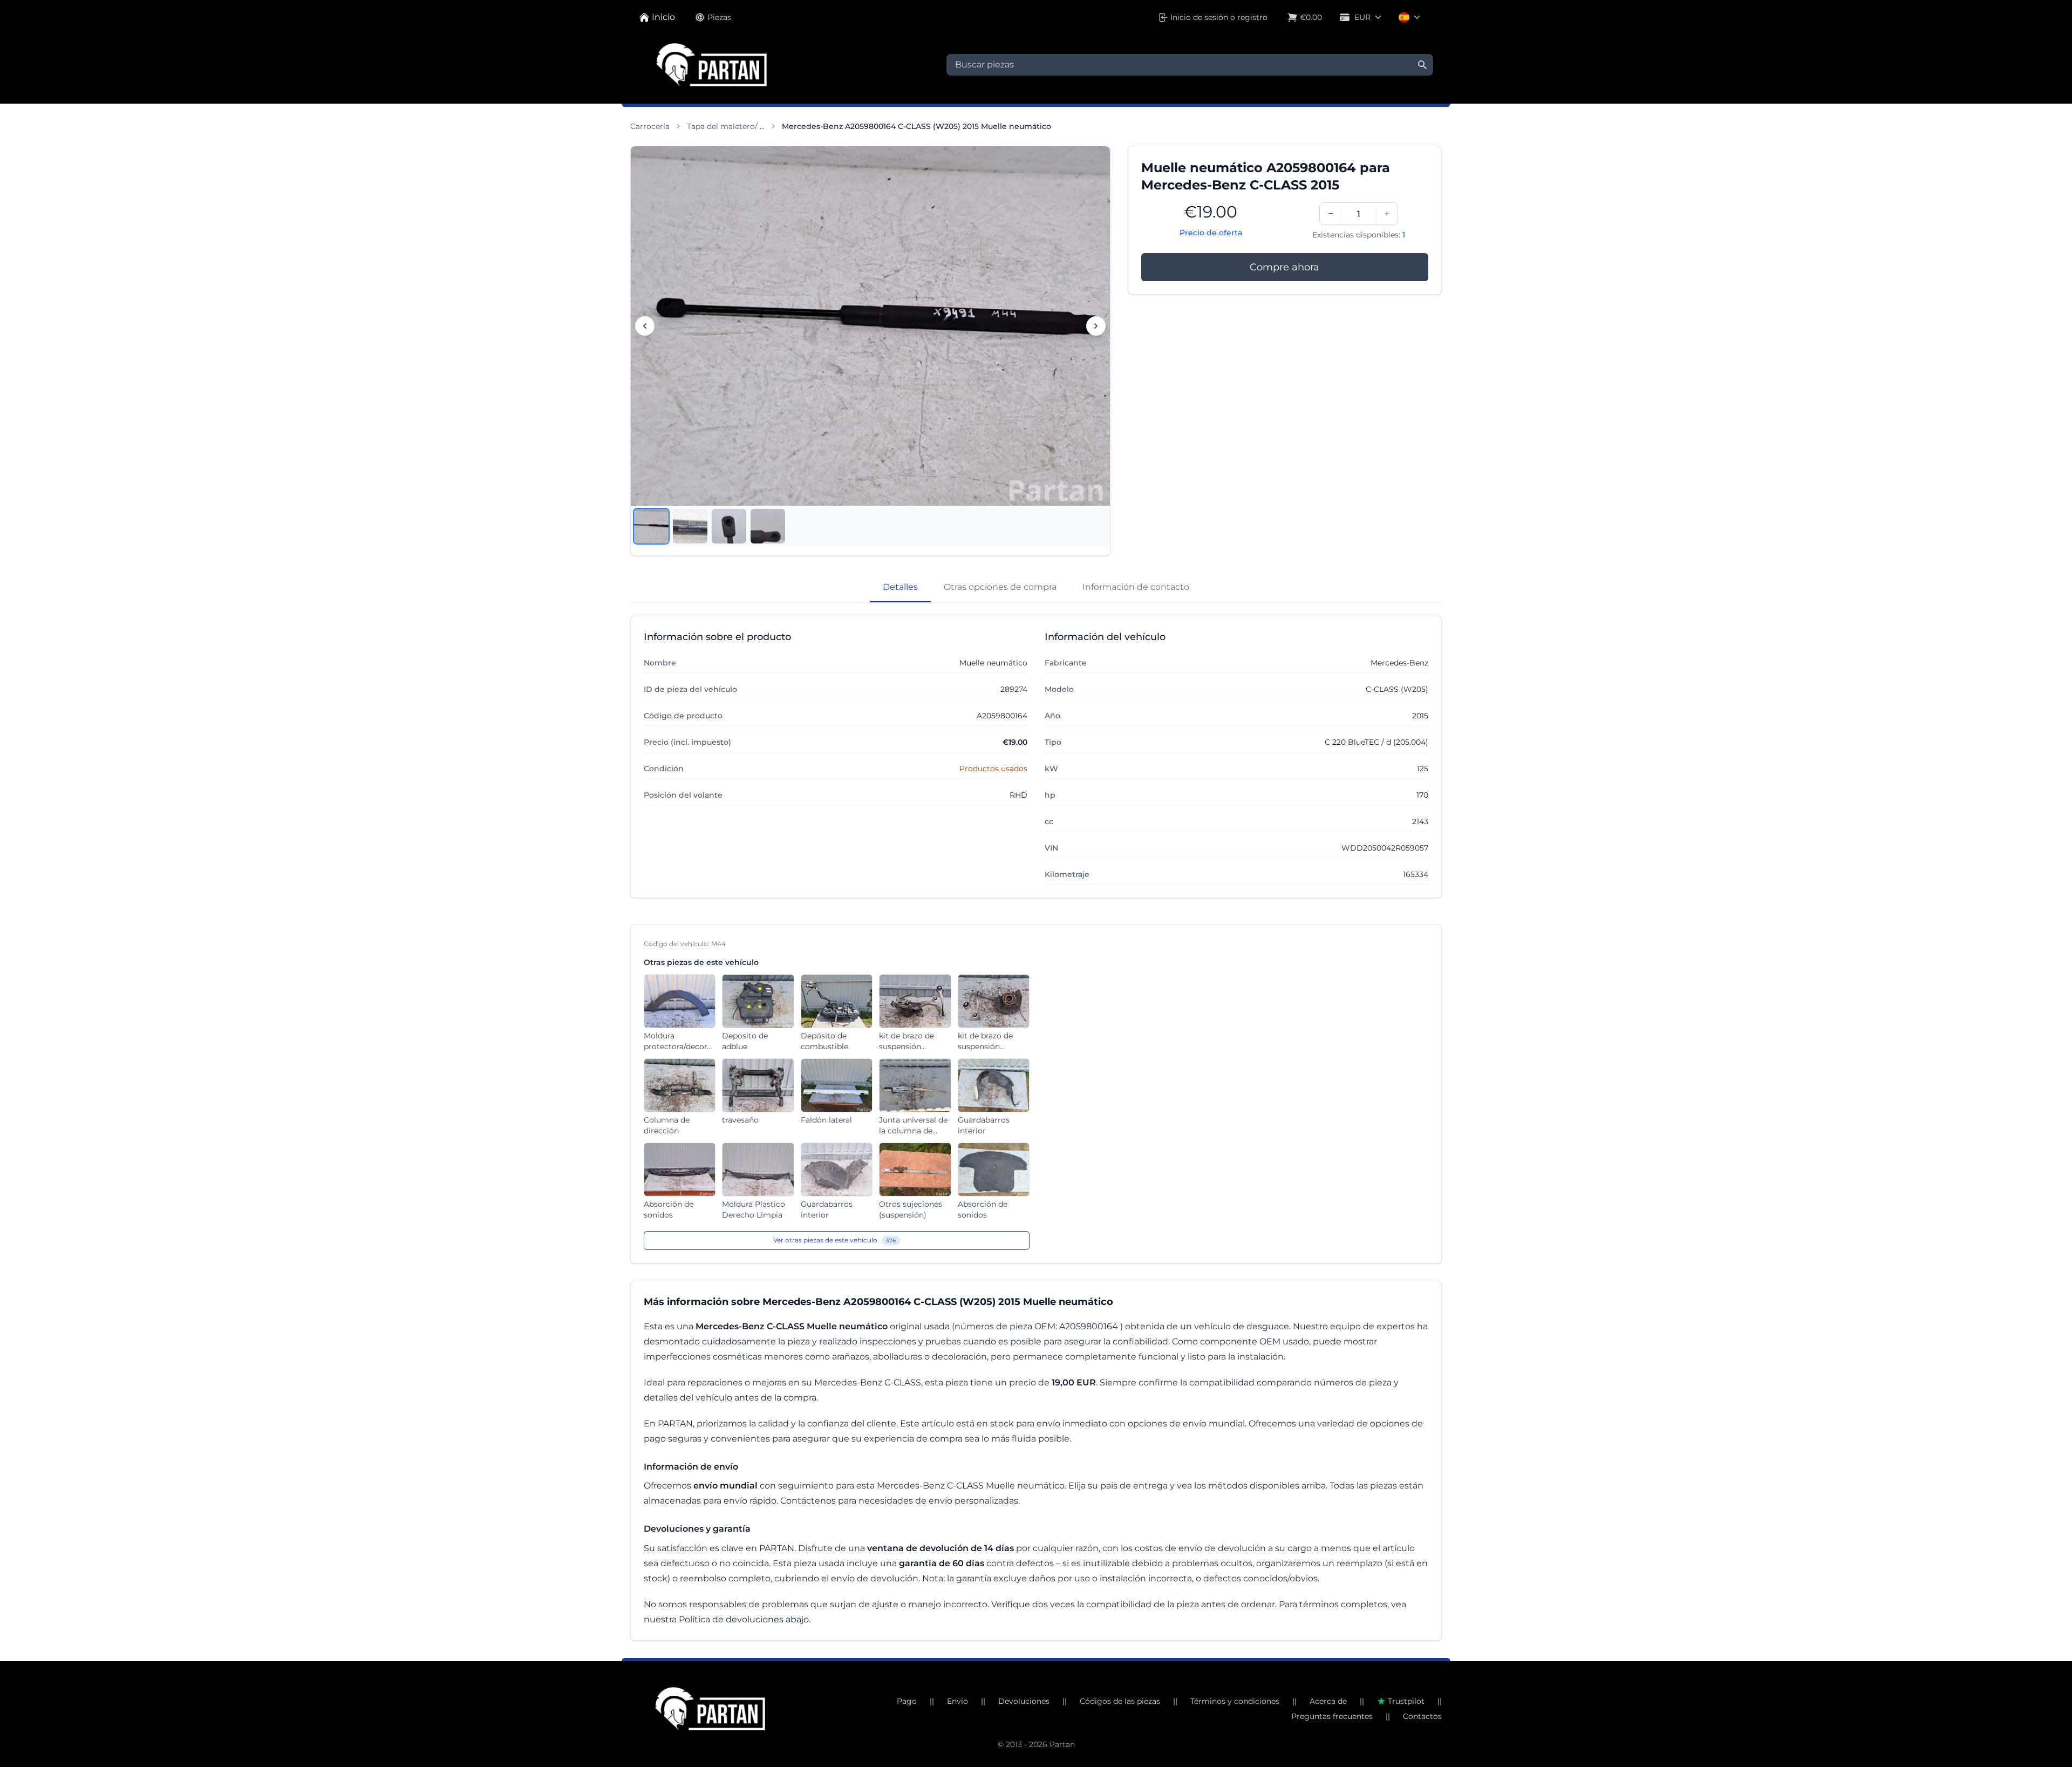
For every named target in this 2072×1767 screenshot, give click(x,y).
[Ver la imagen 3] (729, 526)
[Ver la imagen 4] (768, 526)
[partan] (710, 1709)
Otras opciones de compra (1000, 587)
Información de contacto (1136, 587)
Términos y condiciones (1235, 1701)
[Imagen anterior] (645, 326)
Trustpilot (1406, 1701)
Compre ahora (1284, 267)
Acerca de (1328, 1701)
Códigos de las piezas (1120, 1701)
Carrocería (650, 126)
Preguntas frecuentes (1332, 1716)
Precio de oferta (1211, 233)
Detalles (900, 587)
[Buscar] (1422, 65)
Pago (907, 1701)
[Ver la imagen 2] (690, 526)
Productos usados (993, 769)
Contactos (1422, 1716)
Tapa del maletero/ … (726, 126)
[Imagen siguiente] (1096, 326)
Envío (957, 1701)
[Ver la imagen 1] (651, 526)
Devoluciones (1024, 1701)
